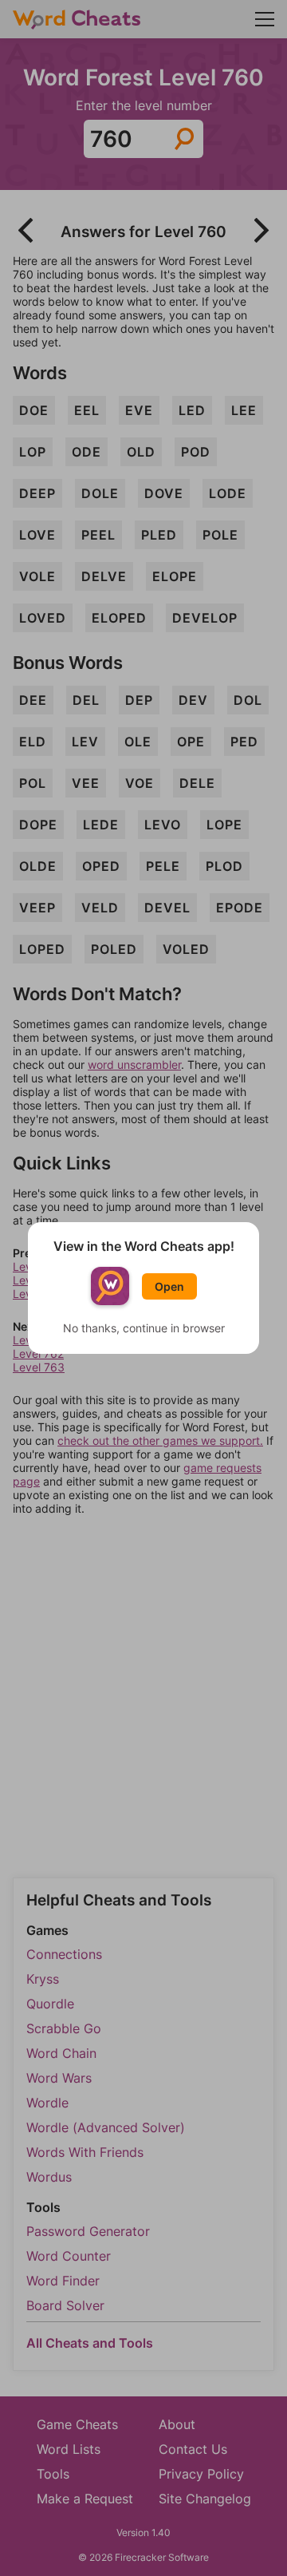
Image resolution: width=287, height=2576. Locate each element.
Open (169, 1286)
